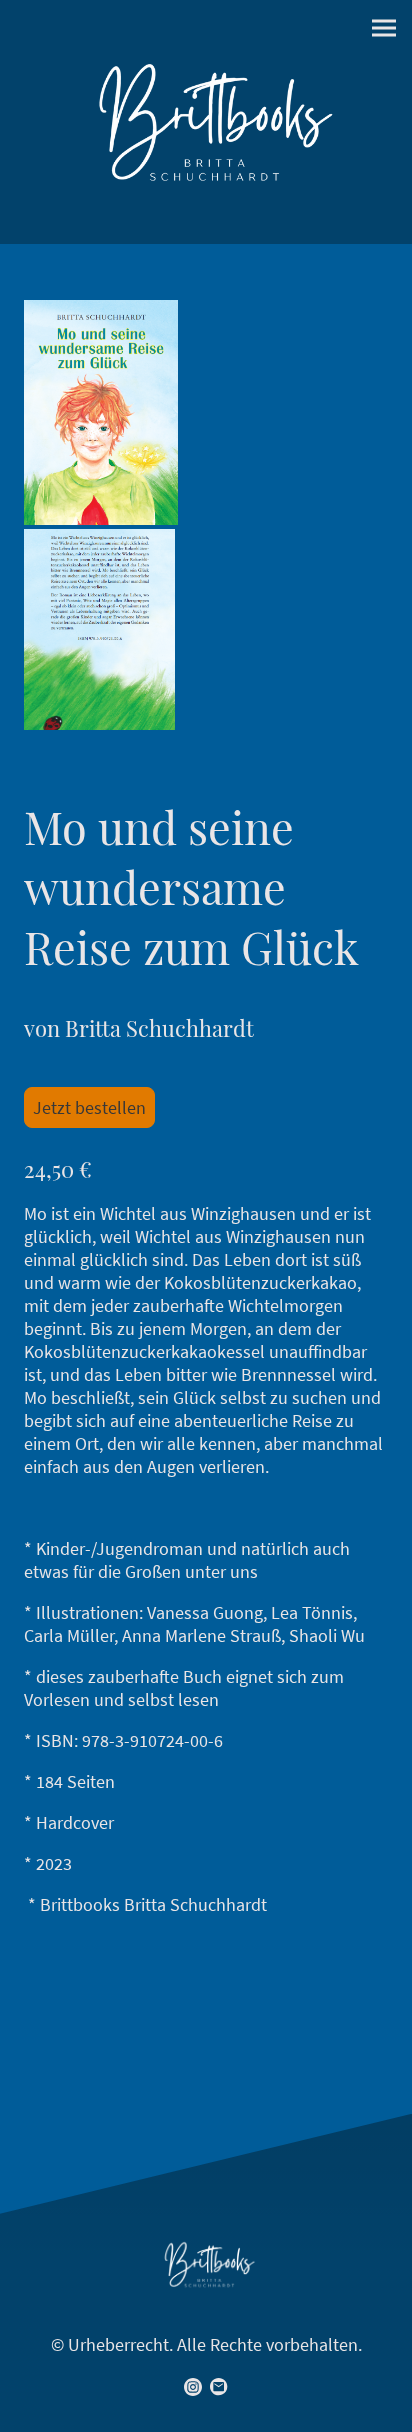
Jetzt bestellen (89, 1107)
